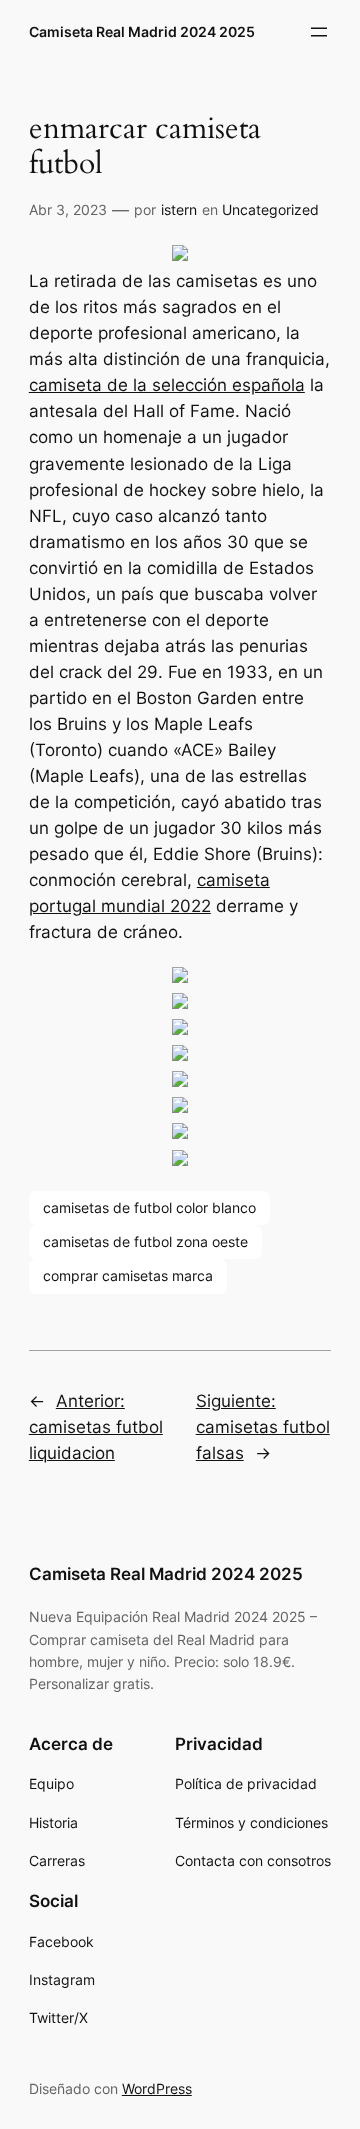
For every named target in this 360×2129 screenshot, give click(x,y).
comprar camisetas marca (128, 1275)
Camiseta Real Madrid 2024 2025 (142, 31)
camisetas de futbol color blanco (149, 1207)
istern (179, 209)
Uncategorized (270, 209)
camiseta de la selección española (167, 385)
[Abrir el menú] (319, 32)
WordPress (157, 2088)
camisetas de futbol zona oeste (145, 1241)
